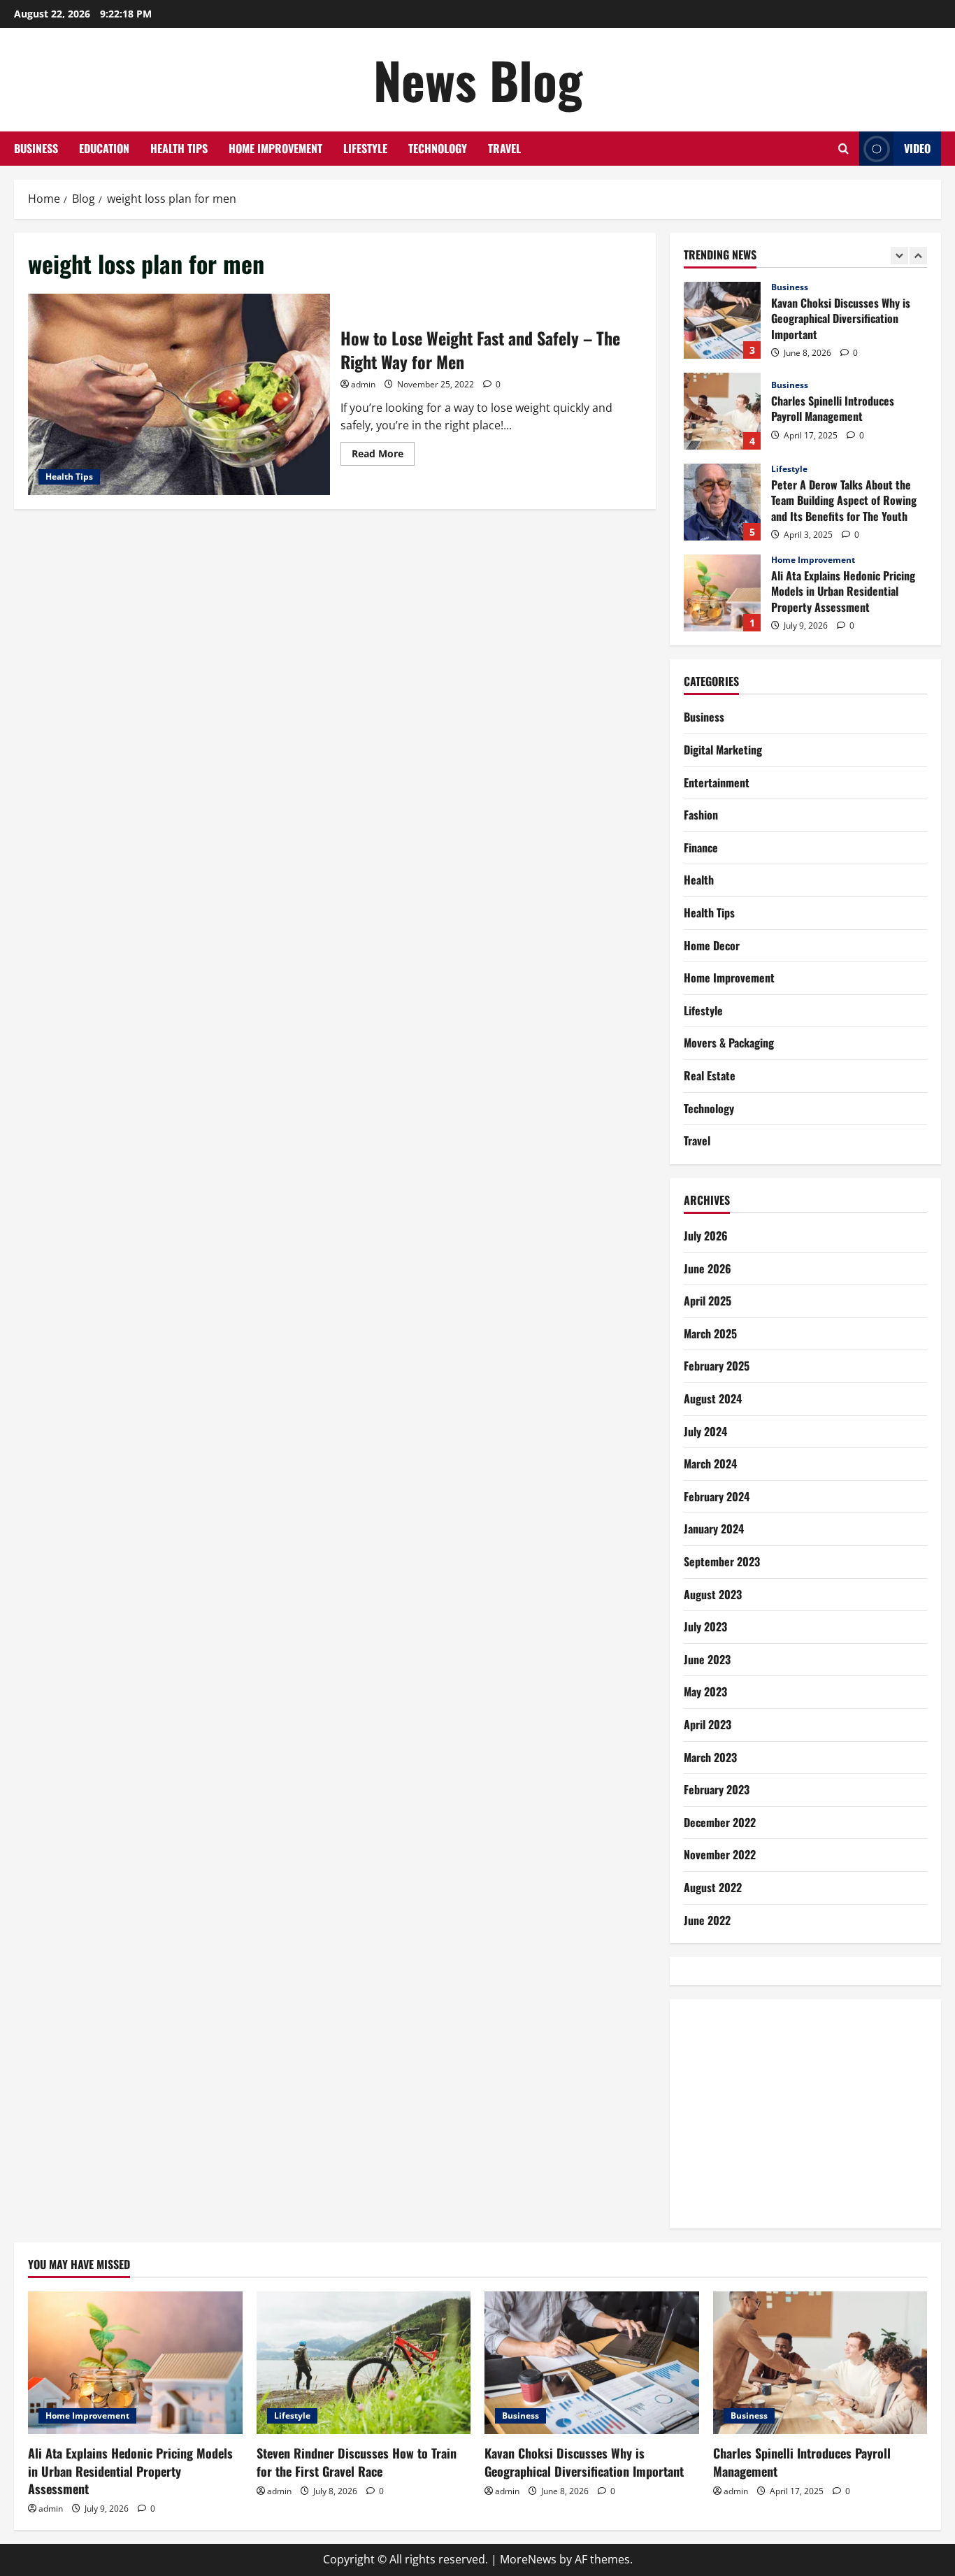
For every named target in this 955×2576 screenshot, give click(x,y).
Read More (383, 456)
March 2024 (710, 1464)
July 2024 (705, 1431)
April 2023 (708, 1724)
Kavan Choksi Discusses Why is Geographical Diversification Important (722, 320)
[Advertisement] (819, 2111)
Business (36, 148)
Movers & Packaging (729, 1043)
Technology (438, 148)
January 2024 (714, 1529)
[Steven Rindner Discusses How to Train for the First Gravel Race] (364, 2363)
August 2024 (713, 1398)
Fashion (701, 815)
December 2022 (720, 1822)
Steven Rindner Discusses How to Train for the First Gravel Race (357, 2462)
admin (363, 384)
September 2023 (722, 1561)
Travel (504, 148)
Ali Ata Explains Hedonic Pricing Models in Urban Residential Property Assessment (722, 593)
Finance (701, 847)
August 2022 (713, 1887)
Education (104, 148)
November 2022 (720, 1854)
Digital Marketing (723, 750)
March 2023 (710, 1757)
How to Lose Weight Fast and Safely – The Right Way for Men (179, 394)
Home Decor (712, 945)
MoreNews (528, 2559)
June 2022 (707, 1920)
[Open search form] (843, 149)
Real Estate (710, 1075)
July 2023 (705, 1626)
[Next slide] (918, 256)
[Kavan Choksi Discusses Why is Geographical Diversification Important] (592, 2363)
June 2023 (707, 1659)
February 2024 (717, 1496)
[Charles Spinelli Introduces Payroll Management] (820, 2363)
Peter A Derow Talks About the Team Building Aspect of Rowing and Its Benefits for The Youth (722, 502)
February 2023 (717, 1789)
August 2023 (713, 1594)
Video (917, 148)
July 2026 (706, 1236)
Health (699, 880)
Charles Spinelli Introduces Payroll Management (722, 411)
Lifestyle (365, 148)
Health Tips (179, 148)
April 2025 (708, 1301)
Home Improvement (275, 148)
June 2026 (708, 1268)
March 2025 (710, 1333)
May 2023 (705, 1691)
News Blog (478, 79)
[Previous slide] (899, 256)
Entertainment (717, 782)
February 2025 (717, 1366)
